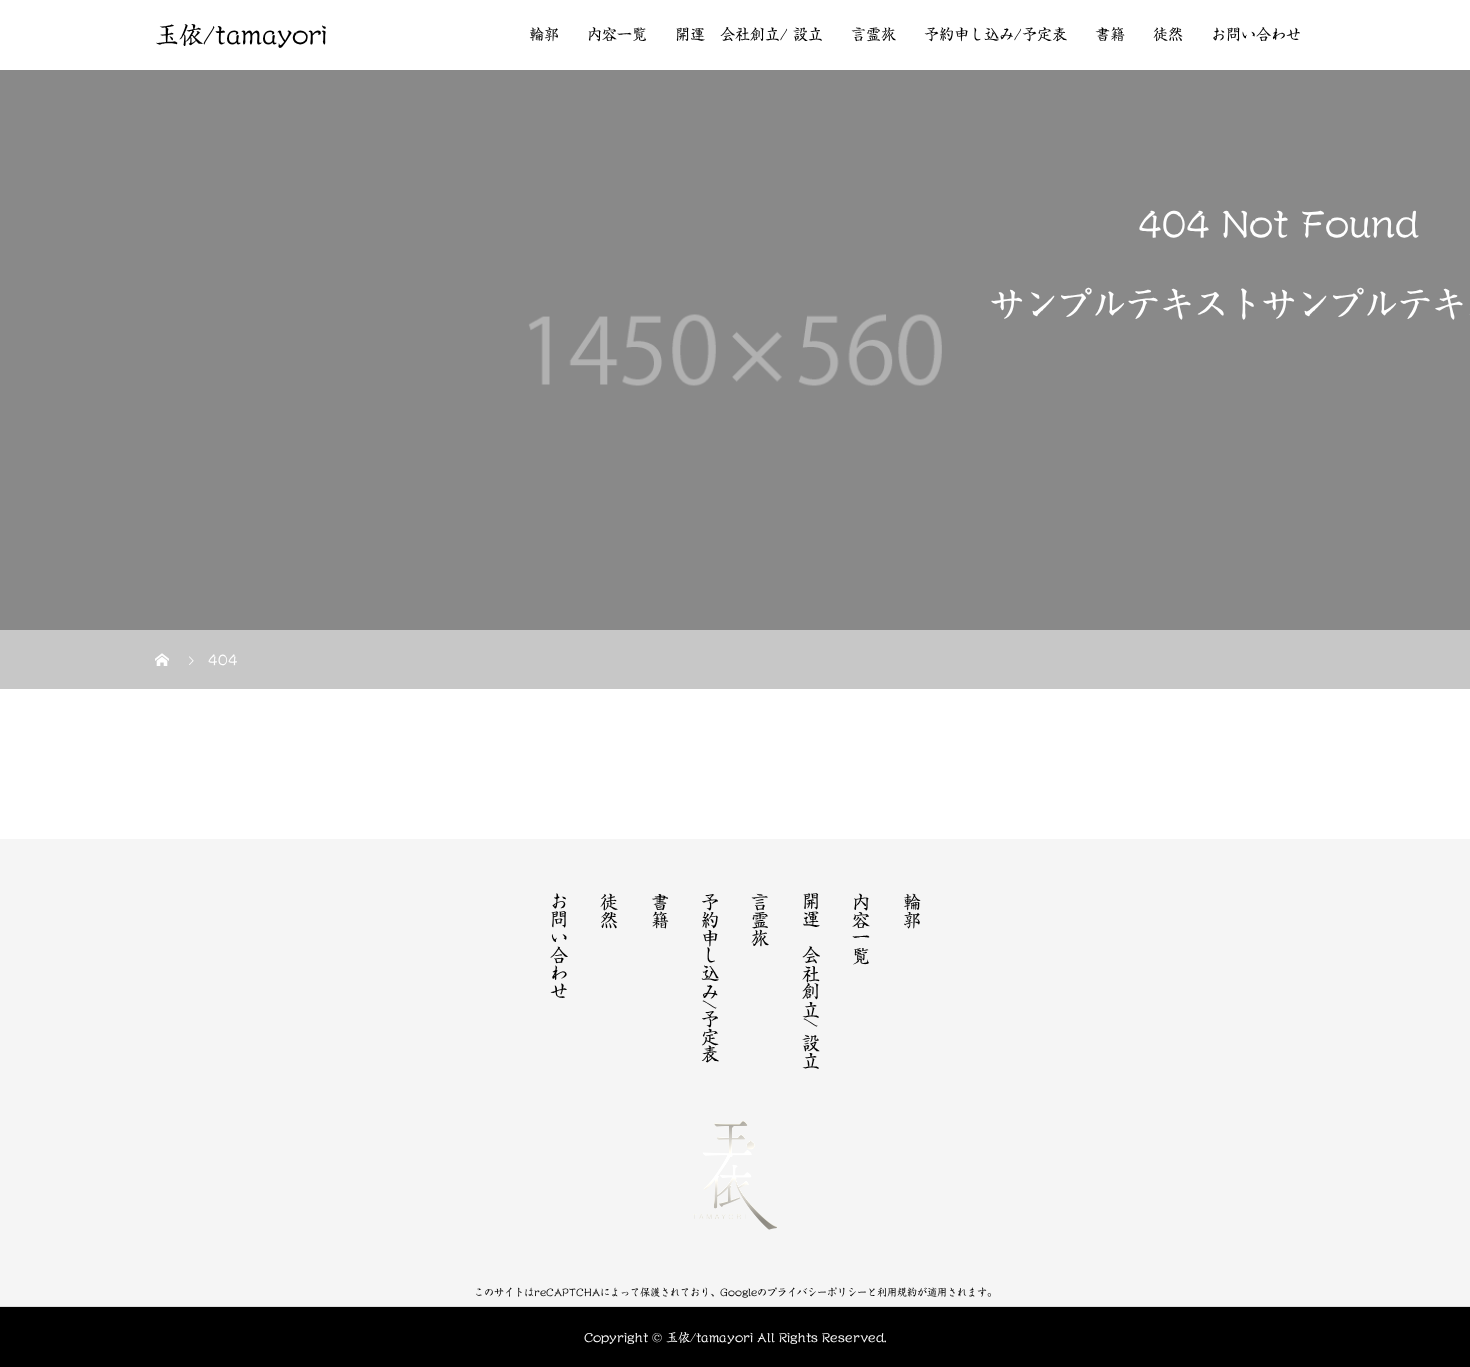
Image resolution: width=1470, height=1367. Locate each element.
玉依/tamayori (241, 35)
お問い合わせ (1256, 34)
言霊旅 (873, 34)
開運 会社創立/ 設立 (749, 34)
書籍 (1110, 34)
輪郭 (544, 34)
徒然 (1168, 34)
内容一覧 (617, 34)
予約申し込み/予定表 (995, 34)
